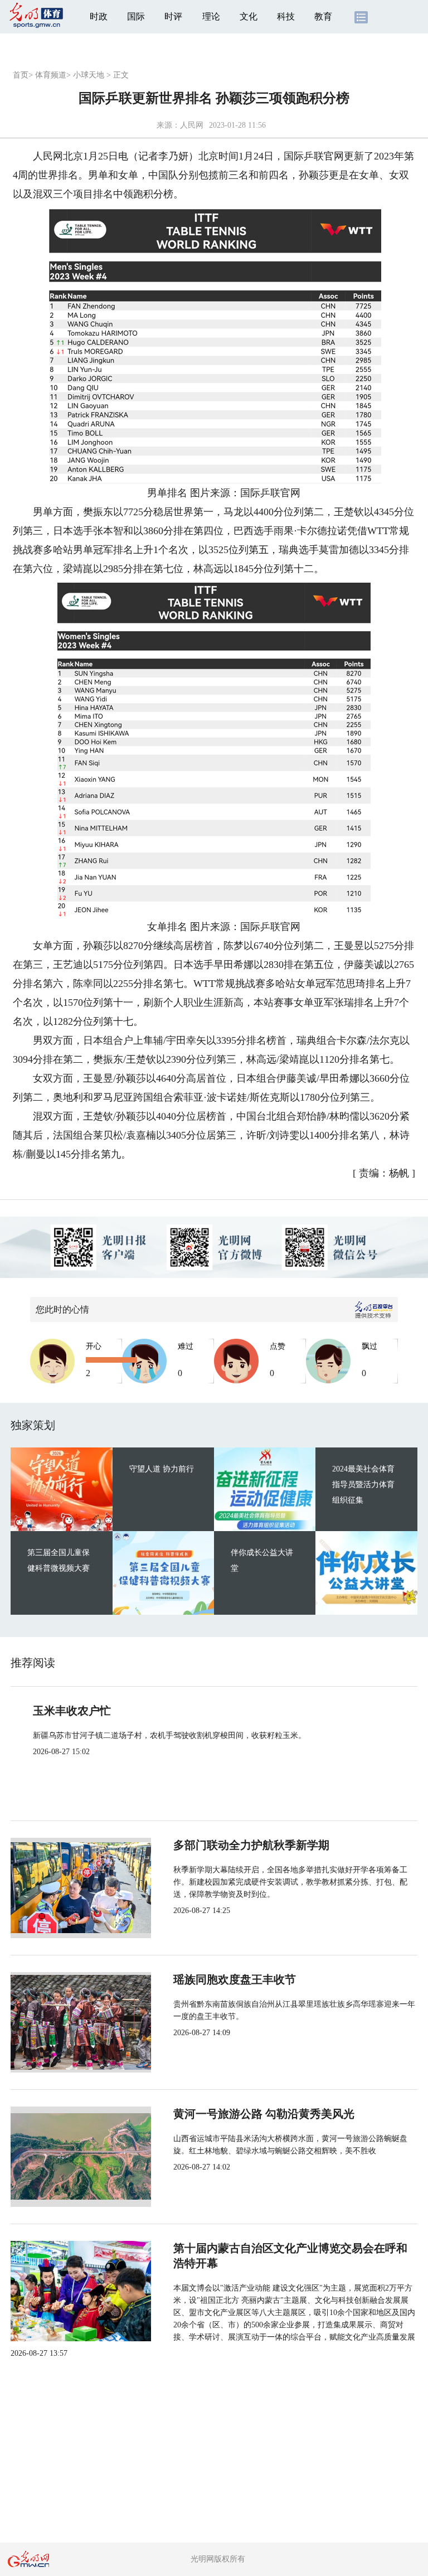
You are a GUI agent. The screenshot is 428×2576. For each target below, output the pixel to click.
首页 (21, 75)
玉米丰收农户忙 (72, 1711)
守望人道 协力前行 (162, 1469)
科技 (286, 16)
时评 (173, 16)
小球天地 (89, 75)
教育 (323, 16)
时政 (99, 16)
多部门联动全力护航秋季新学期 (251, 1845)
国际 (136, 16)
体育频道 (51, 75)
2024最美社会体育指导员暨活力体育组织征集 (363, 1485)
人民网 (192, 125)
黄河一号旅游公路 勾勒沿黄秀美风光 (264, 2114)
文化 (249, 16)
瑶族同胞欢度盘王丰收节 (235, 1979)
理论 (211, 16)
